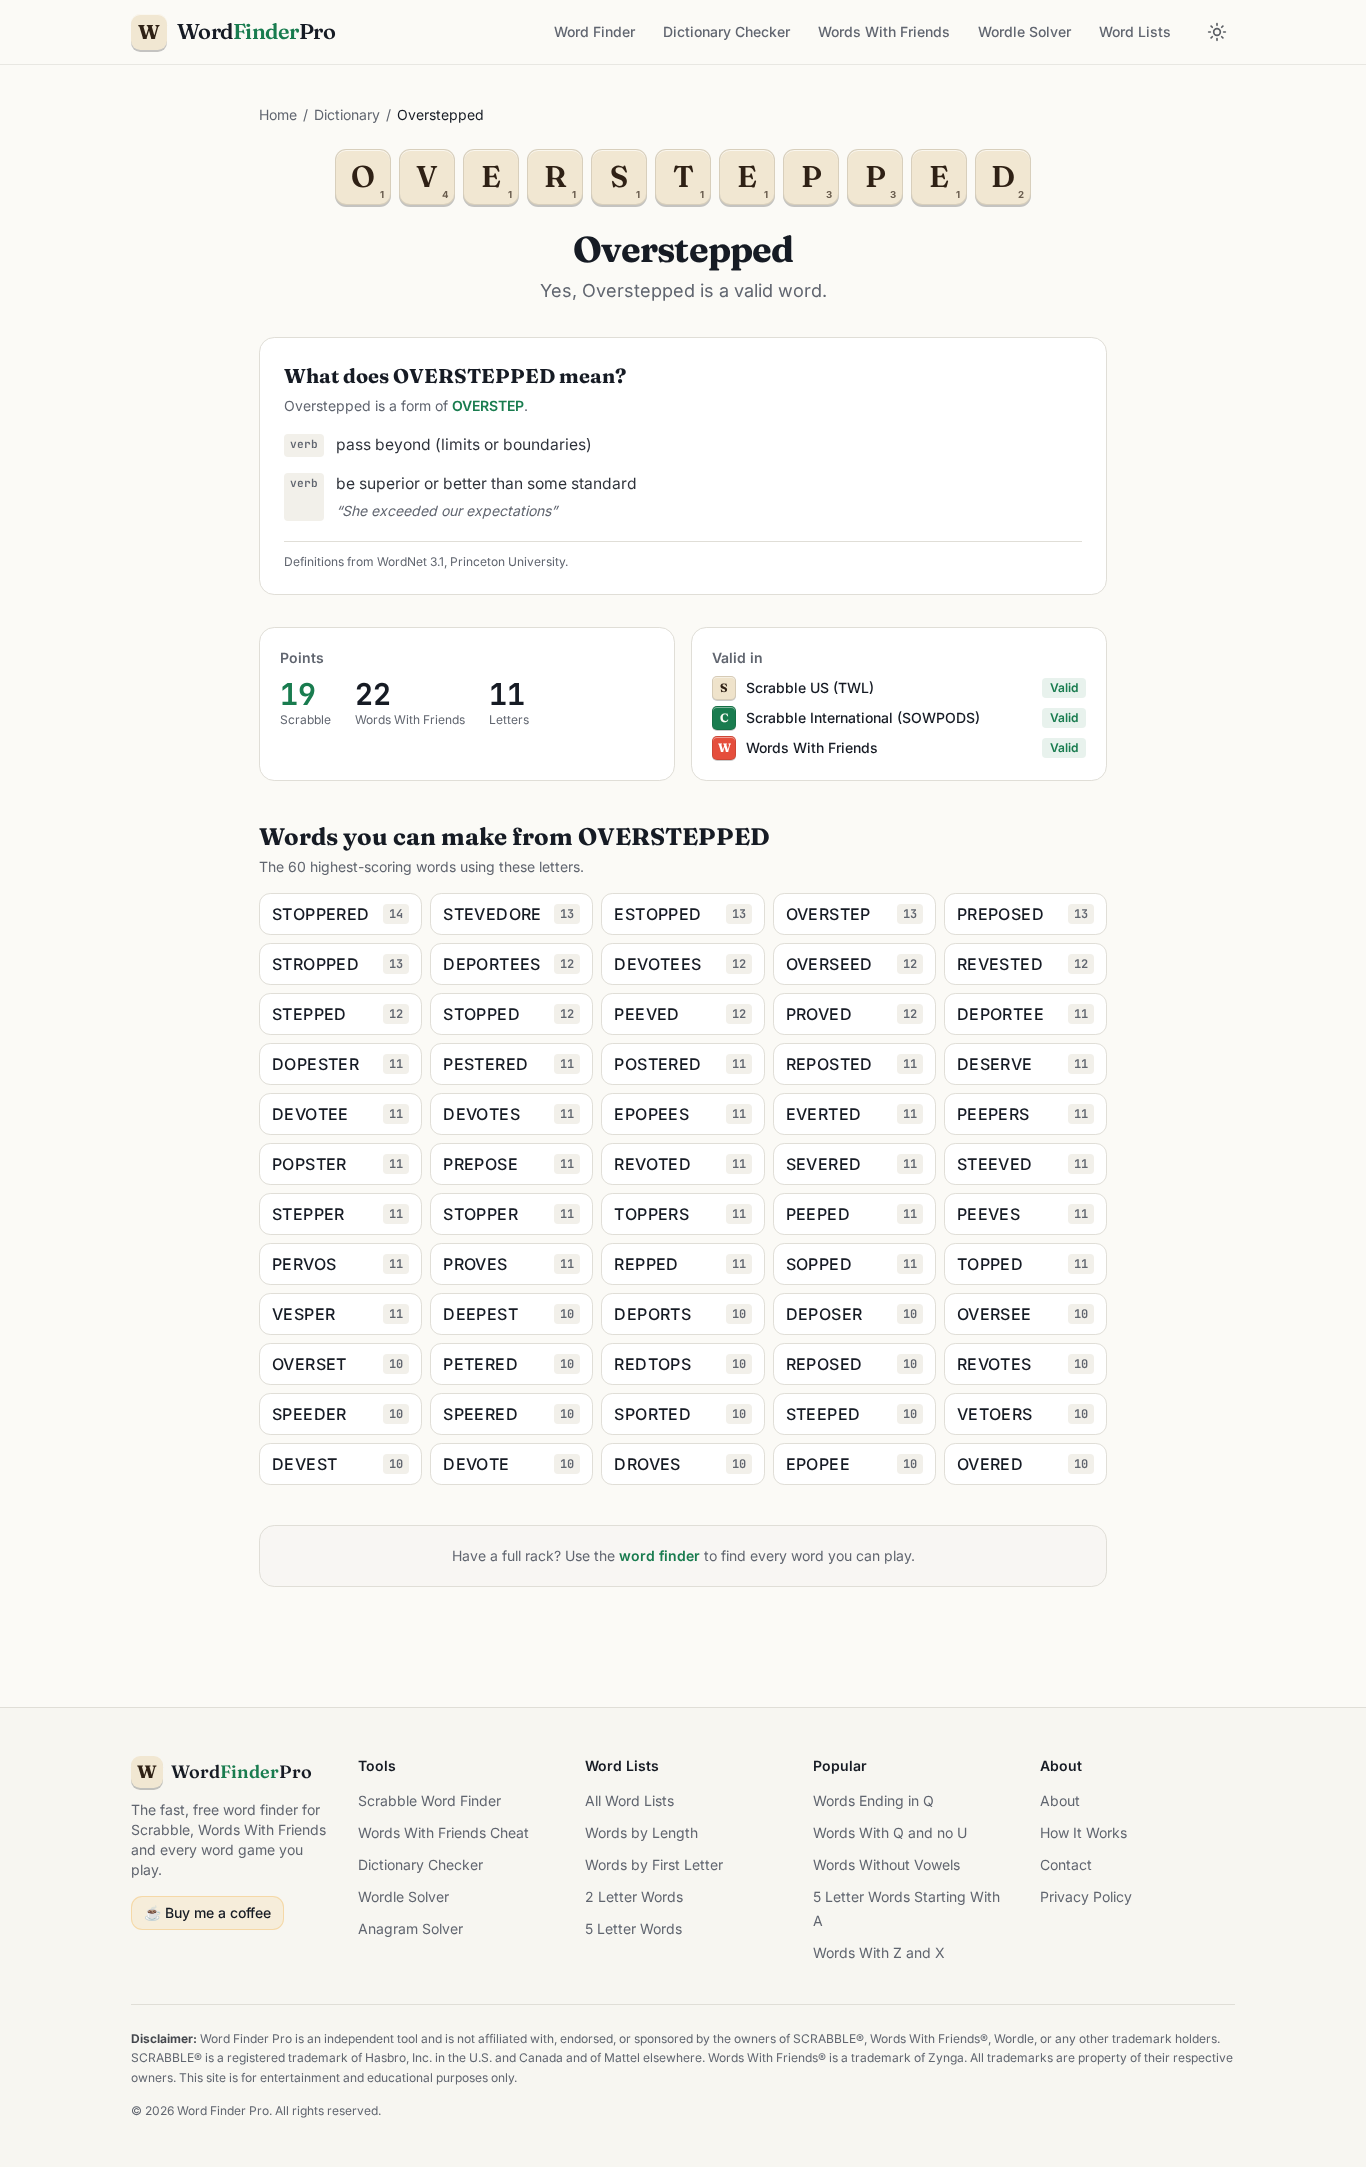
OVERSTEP (488, 405)
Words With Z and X (879, 1952)
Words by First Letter (654, 1864)
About (1060, 1800)
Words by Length (641, 1832)
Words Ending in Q (873, 1800)
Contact (1066, 1864)
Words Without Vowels (886, 1864)
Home (278, 114)
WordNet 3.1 (410, 561)
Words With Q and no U (890, 1832)
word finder (659, 1555)
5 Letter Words (633, 1928)
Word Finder (594, 31)
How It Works (1083, 1832)
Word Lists (1135, 31)
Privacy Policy (1086, 1896)
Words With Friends (884, 31)
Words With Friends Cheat (443, 1832)
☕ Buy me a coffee (207, 1912)
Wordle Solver (1024, 31)
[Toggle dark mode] (1217, 32)
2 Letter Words (634, 1896)
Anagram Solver (410, 1928)
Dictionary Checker (726, 31)
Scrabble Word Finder (429, 1800)
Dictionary (347, 114)
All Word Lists (629, 1800)
